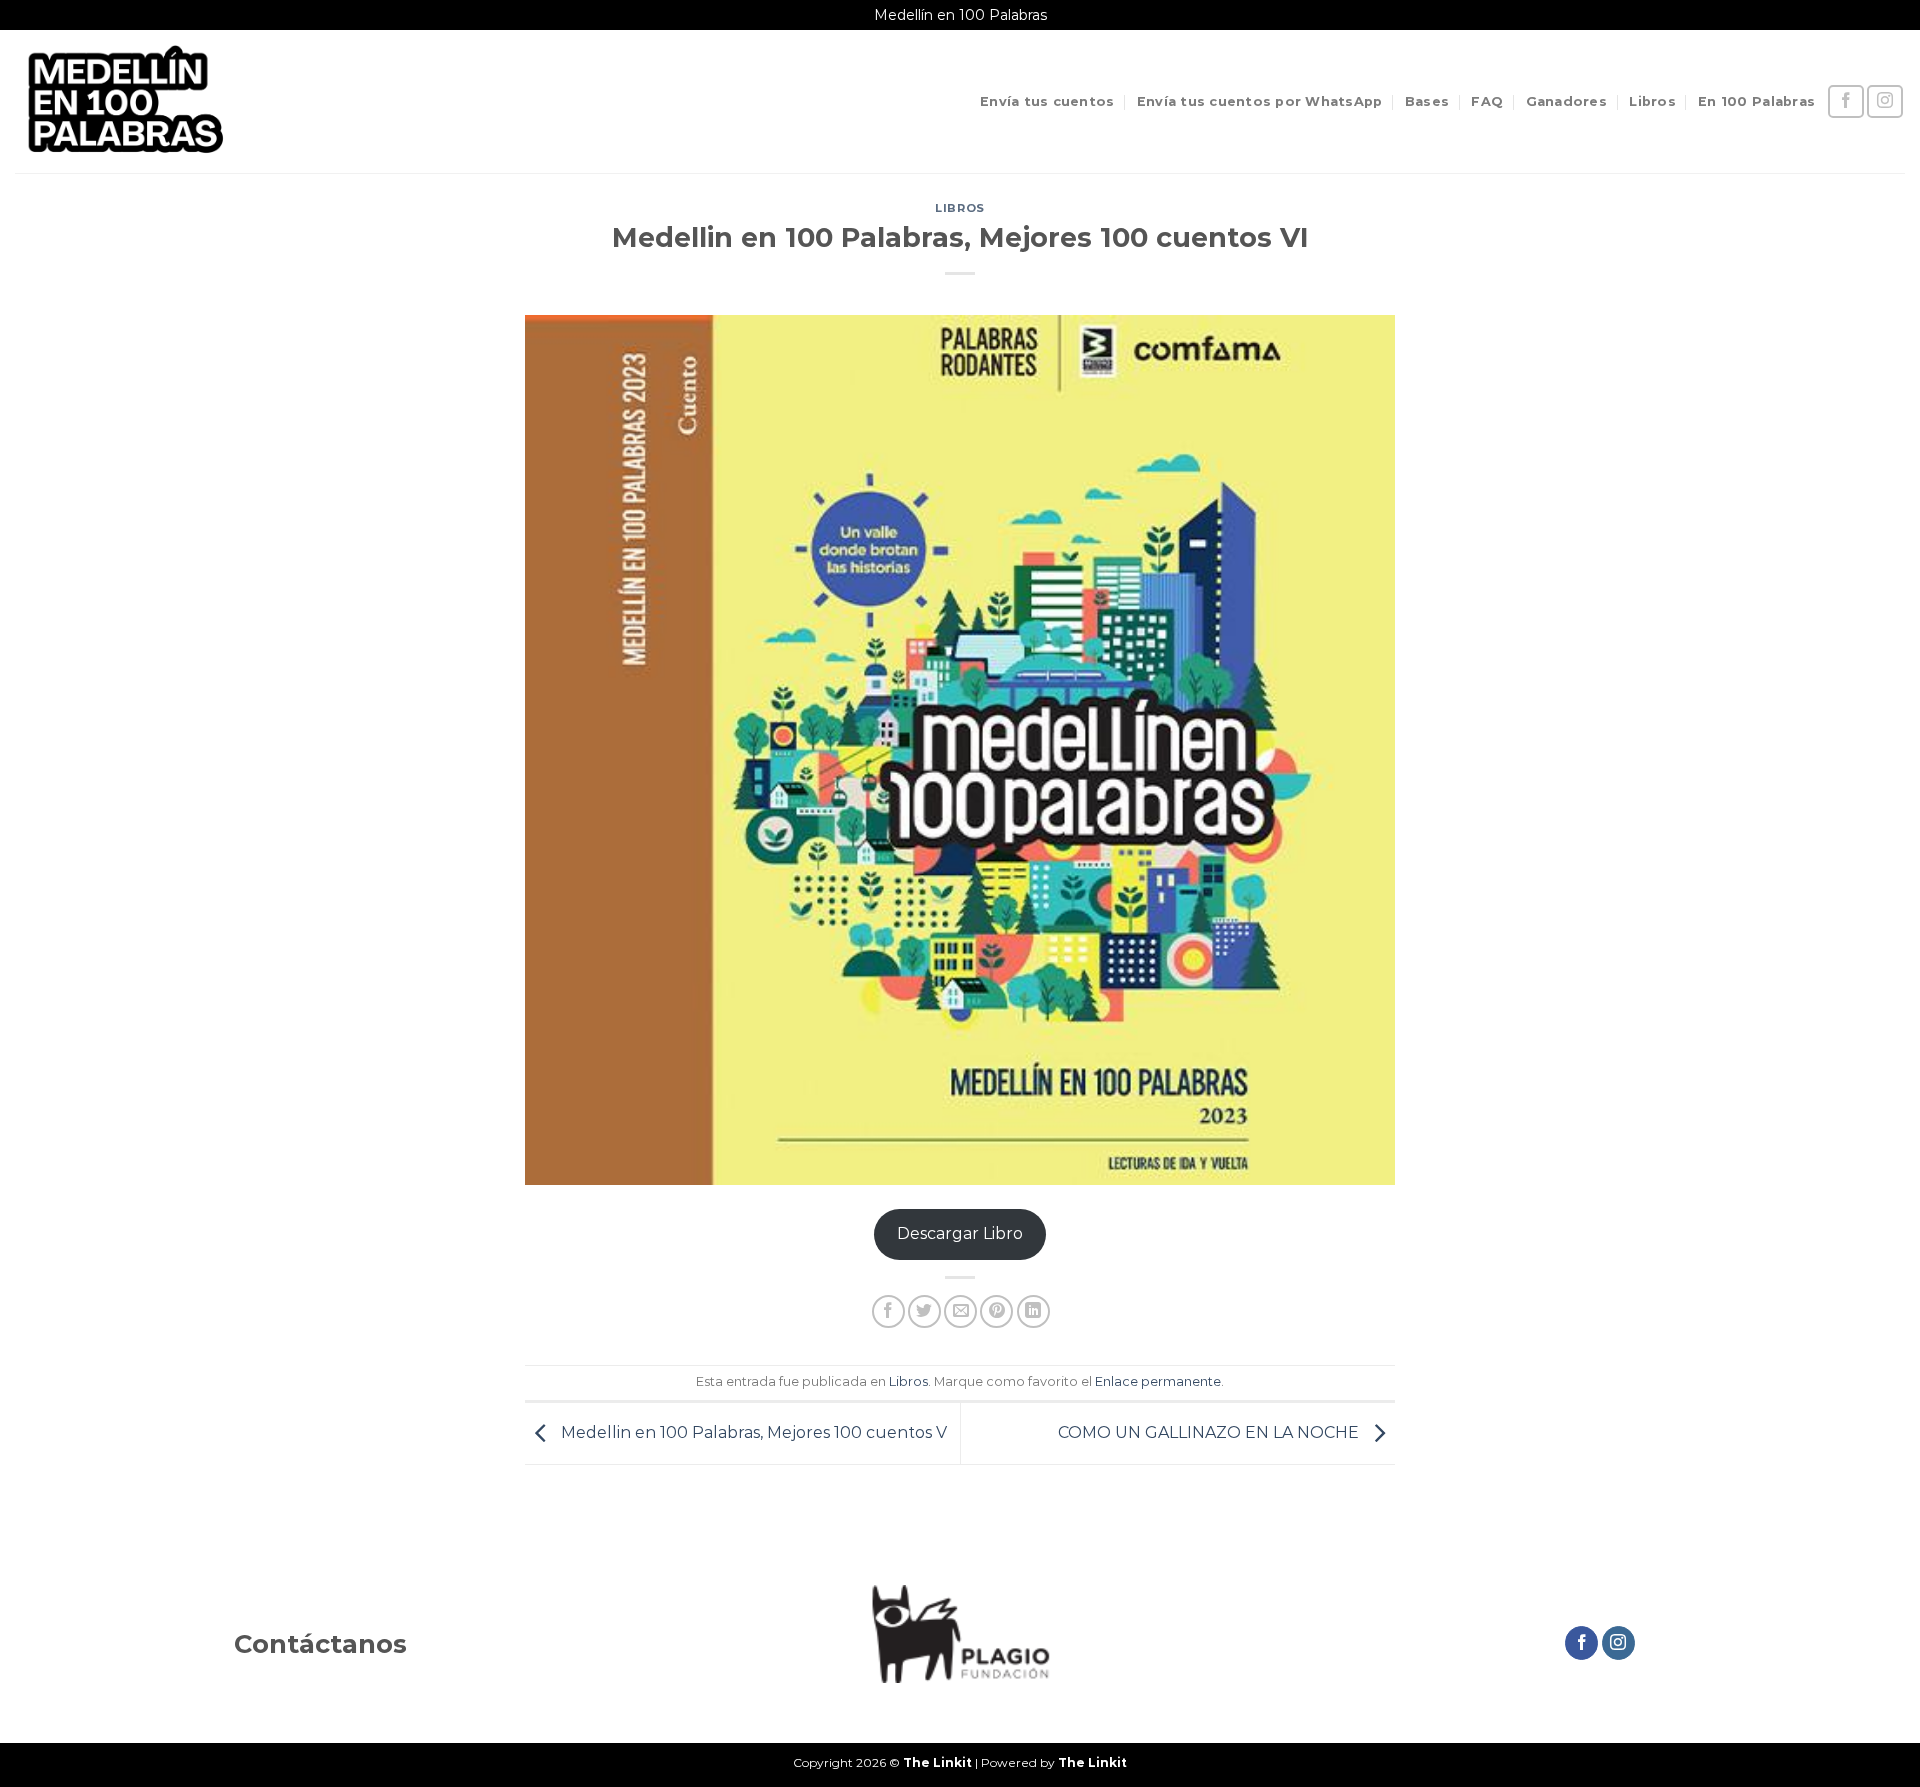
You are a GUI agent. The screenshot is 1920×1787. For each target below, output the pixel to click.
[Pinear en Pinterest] (996, 1311)
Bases (1427, 101)
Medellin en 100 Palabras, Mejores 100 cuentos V (752, 1432)
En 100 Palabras (1756, 101)
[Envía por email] (960, 1311)
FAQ (1487, 101)
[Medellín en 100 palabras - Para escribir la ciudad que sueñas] (124, 101)
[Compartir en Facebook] (888, 1311)
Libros (1652, 101)
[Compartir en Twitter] (924, 1311)
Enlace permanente (1158, 1381)
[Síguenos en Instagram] (1885, 101)
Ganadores (1566, 101)
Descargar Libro (960, 1233)
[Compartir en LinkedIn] (1033, 1311)
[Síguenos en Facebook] (1846, 101)
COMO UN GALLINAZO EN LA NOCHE (1210, 1432)
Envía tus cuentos (1047, 101)
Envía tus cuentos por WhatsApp (1260, 101)
